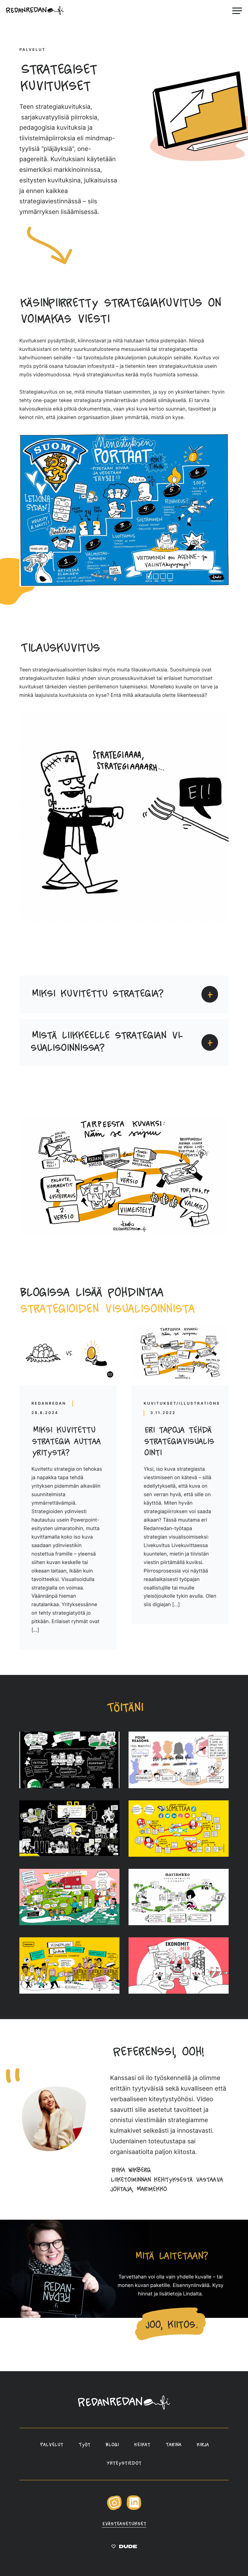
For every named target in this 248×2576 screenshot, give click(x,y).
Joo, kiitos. (170, 2325)
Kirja (202, 2445)
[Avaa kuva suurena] (69, 1760)
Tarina (173, 2445)
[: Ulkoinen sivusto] (124, 2548)
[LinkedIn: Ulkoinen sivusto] (134, 2509)
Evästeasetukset (124, 2524)
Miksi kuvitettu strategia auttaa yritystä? (66, 1442)
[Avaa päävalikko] (237, 11)
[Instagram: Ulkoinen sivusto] (114, 2509)
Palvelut (51, 2445)
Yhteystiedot (124, 2464)
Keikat (142, 2445)
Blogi (112, 2445)
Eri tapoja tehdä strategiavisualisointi (179, 1442)
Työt (84, 2445)
